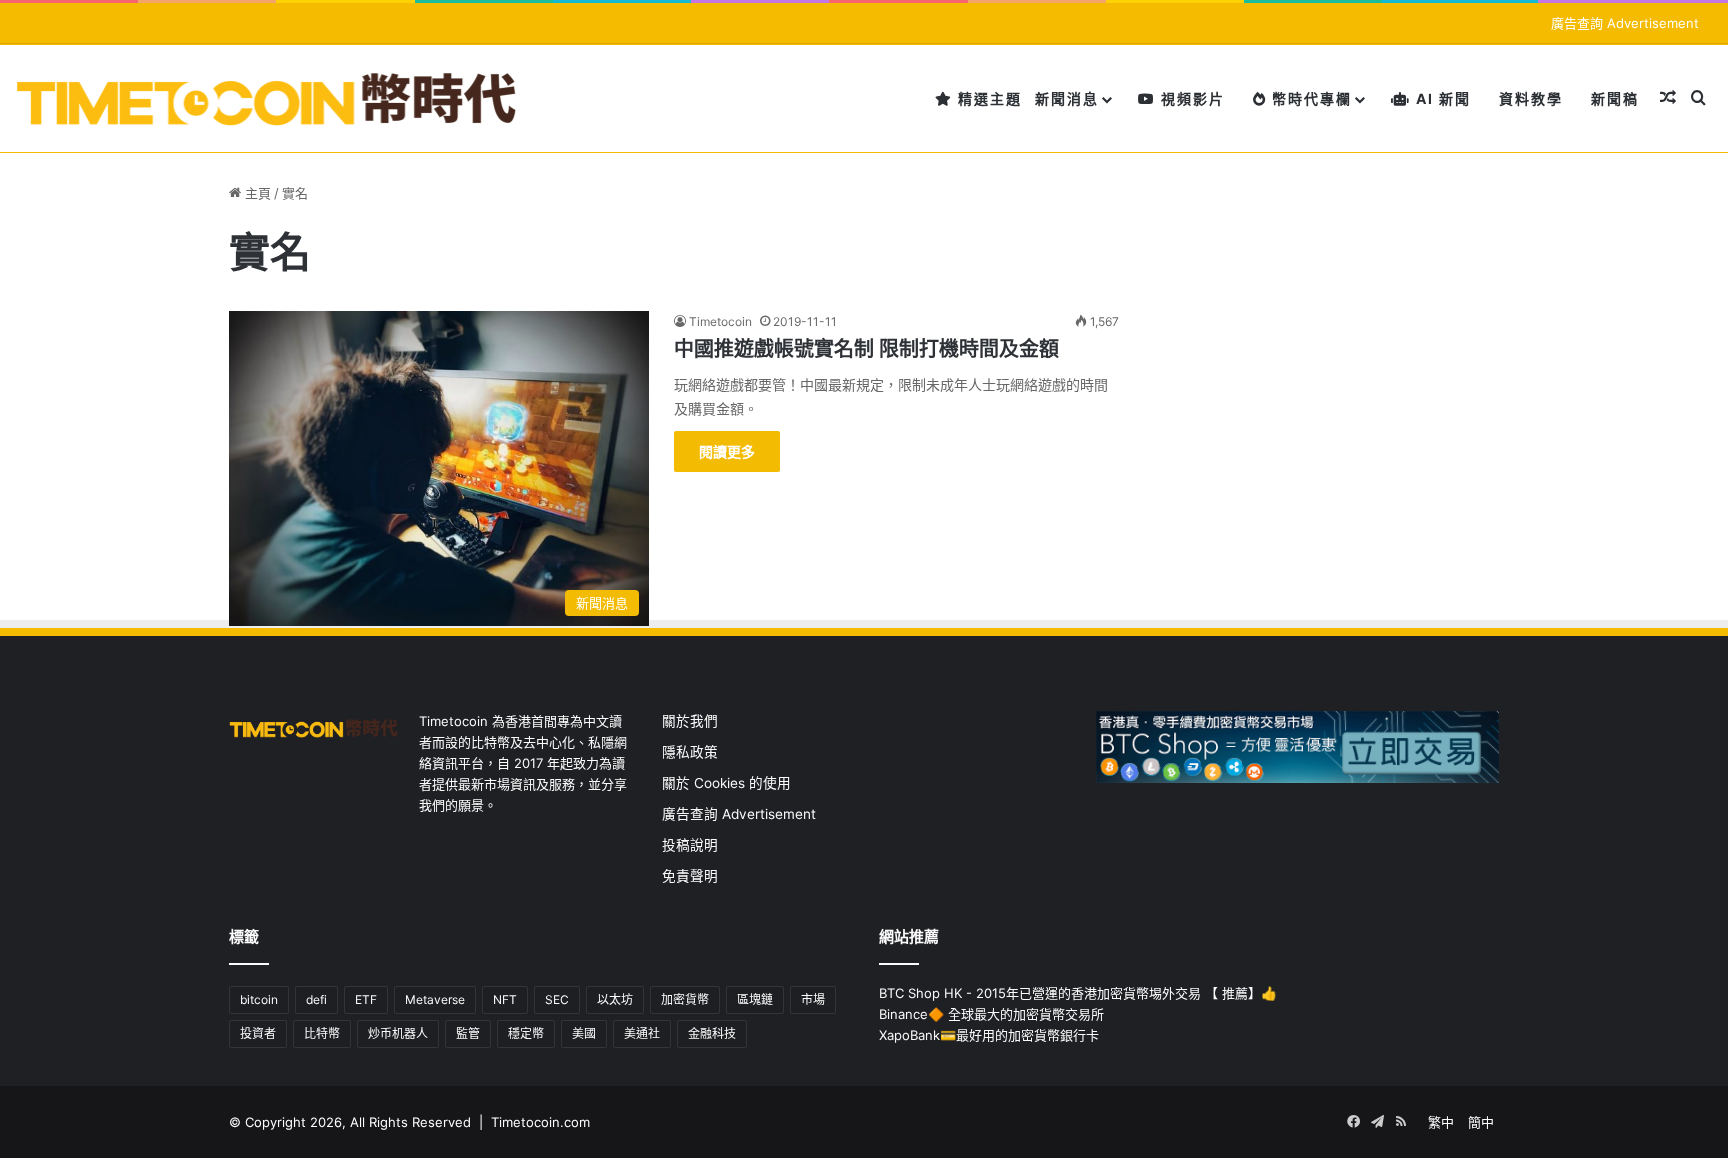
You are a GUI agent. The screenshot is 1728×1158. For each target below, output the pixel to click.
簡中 (1481, 1122)
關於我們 (690, 721)
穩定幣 (526, 1033)
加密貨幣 (685, 999)
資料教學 (1531, 98)
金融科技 (712, 1033)
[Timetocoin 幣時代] (267, 98)
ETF (366, 999)
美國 (584, 1033)
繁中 (1441, 1122)
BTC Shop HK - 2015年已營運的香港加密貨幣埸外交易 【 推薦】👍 (1078, 993)
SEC (557, 999)
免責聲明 (690, 876)
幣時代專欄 (1309, 98)
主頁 (256, 193)
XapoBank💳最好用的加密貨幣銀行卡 (989, 1035)
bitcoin (259, 999)
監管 (468, 1033)
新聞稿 (1615, 98)
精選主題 (987, 98)
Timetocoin (720, 321)
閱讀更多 (727, 451)
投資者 (258, 1033)
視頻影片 (1190, 98)
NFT (505, 999)
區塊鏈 (755, 999)
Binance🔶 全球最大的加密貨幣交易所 (991, 1014)
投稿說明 (690, 845)
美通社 (642, 1033)
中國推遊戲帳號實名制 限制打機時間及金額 (866, 349)
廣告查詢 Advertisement (1627, 23)
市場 (813, 999)
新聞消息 (1067, 98)
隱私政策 (690, 752)
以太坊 (615, 999)
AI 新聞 (1441, 98)
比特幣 (322, 1033)
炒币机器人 (398, 1033)
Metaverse (435, 999)
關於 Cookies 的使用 (726, 783)
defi (316, 999)
